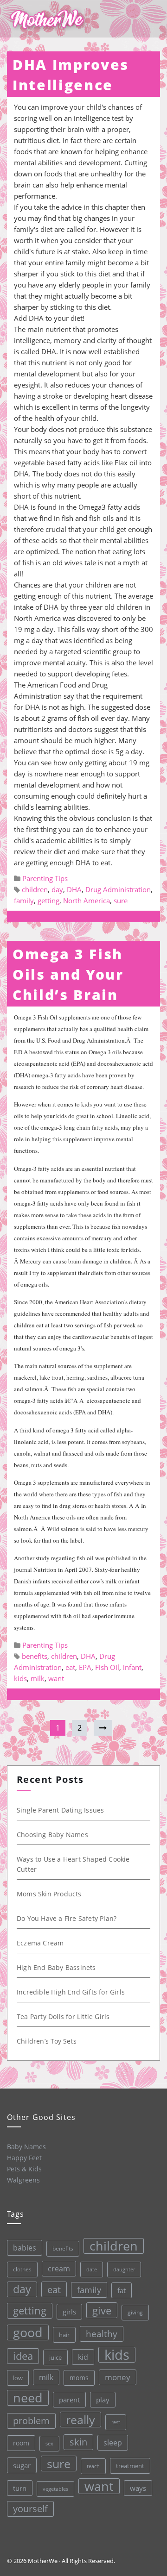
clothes (22, 2269)
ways (138, 2488)
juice (55, 2357)
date (92, 2269)
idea (23, 2356)
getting (48, 900)
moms (79, 2378)
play (103, 2400)
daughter (124, 2270)
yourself (30, 2509)
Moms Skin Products (49, 1894)
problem (31, 2421)
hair (64, 2335)
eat (70, 1667)
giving (135, 2312)
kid (83, 2357)
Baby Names (26, 2147)
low (18, 2378)
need (28, 2398)
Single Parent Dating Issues (60, 1810)
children (35, 889)
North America (87, 900)
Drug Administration (118, 889)
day (57, 889)
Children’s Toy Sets (47, 2041)
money (118, 2377)
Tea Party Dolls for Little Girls (63, 2016)
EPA (85, 1667)
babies (25, 2248)
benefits (35, 1656)
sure (121, 900)
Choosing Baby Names (52, 1835)
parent (69, 2400)
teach (93, 2466)
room (21, 2443)
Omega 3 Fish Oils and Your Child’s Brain (68, 974)
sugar (22, 2465)
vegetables (55, 2489)
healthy (102, 2334)
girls (69, 2312)
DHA (74, 889)
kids (20, 1678)
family (24, 900)
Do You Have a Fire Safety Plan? (67, 1918)
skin (78, 2442)
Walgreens (23, 2180)
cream (59, 2269)
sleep (113, 2443)
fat (122, 2290)
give (102, 2310)
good (28, 2332)
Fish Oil (107, 1667)
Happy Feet (24, 2158)
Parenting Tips (45, 878)
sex (49, 2443)
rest (116, 2422)
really (80, 2420)
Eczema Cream (40, 1943)
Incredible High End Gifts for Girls (71, 1992)
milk (38, 1678)
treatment (130, 2466)
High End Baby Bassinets (56, 1967)
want (56, 1678)
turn (20, 2488)
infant (132, 1667)
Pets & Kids (24, 2169)
